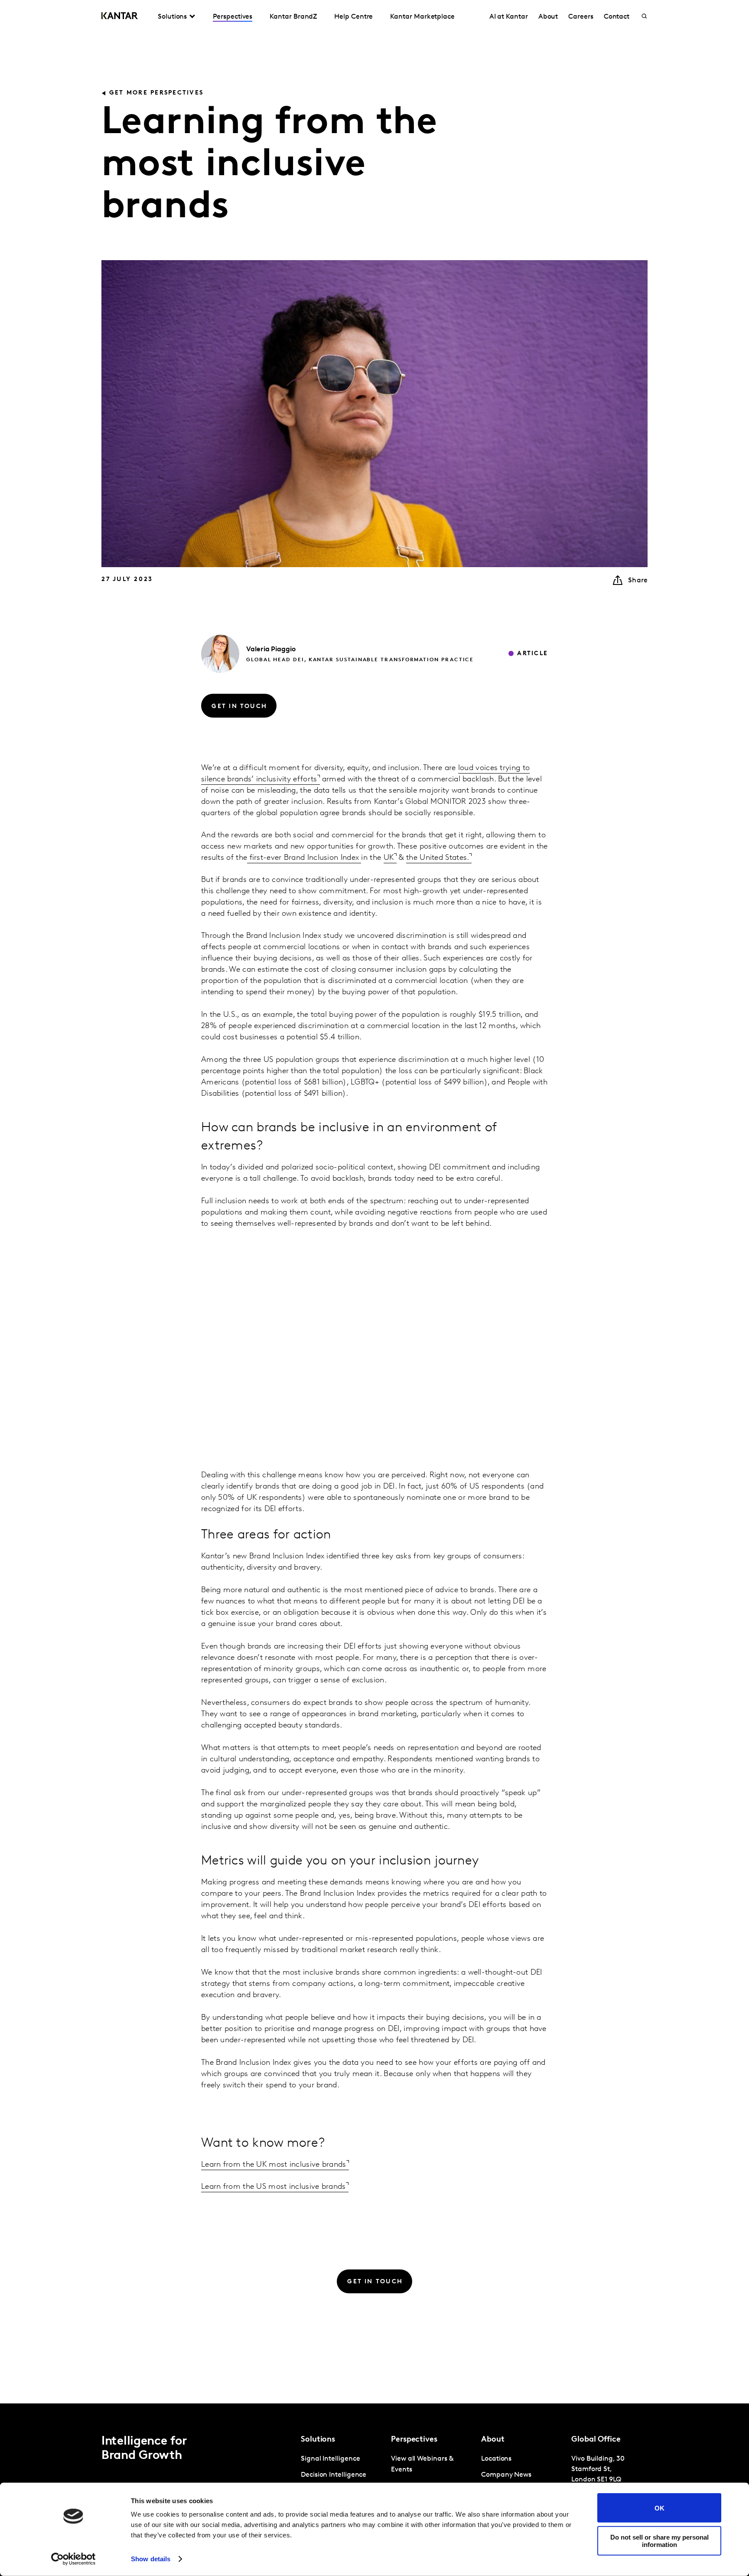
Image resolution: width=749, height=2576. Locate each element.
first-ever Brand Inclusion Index (304, 858)
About (548, 17)
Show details (151, 2559)
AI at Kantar (509, 17)
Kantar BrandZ (293, 17)
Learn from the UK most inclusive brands (274, 2165)
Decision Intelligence (334, 2475)
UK (389, 858)
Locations (496, 2459)
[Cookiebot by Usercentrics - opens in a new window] (73, 2559)
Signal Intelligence (330, 2459)
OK (659, 2508)
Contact (617, 17)
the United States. (438, 858)
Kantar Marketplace (422, 17)
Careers (581, 17)
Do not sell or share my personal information (659, 2540)
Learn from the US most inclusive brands (274, 2187)
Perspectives (233, 17)
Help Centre (353, 17)
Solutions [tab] (172, 17)
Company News (506, 2475)
